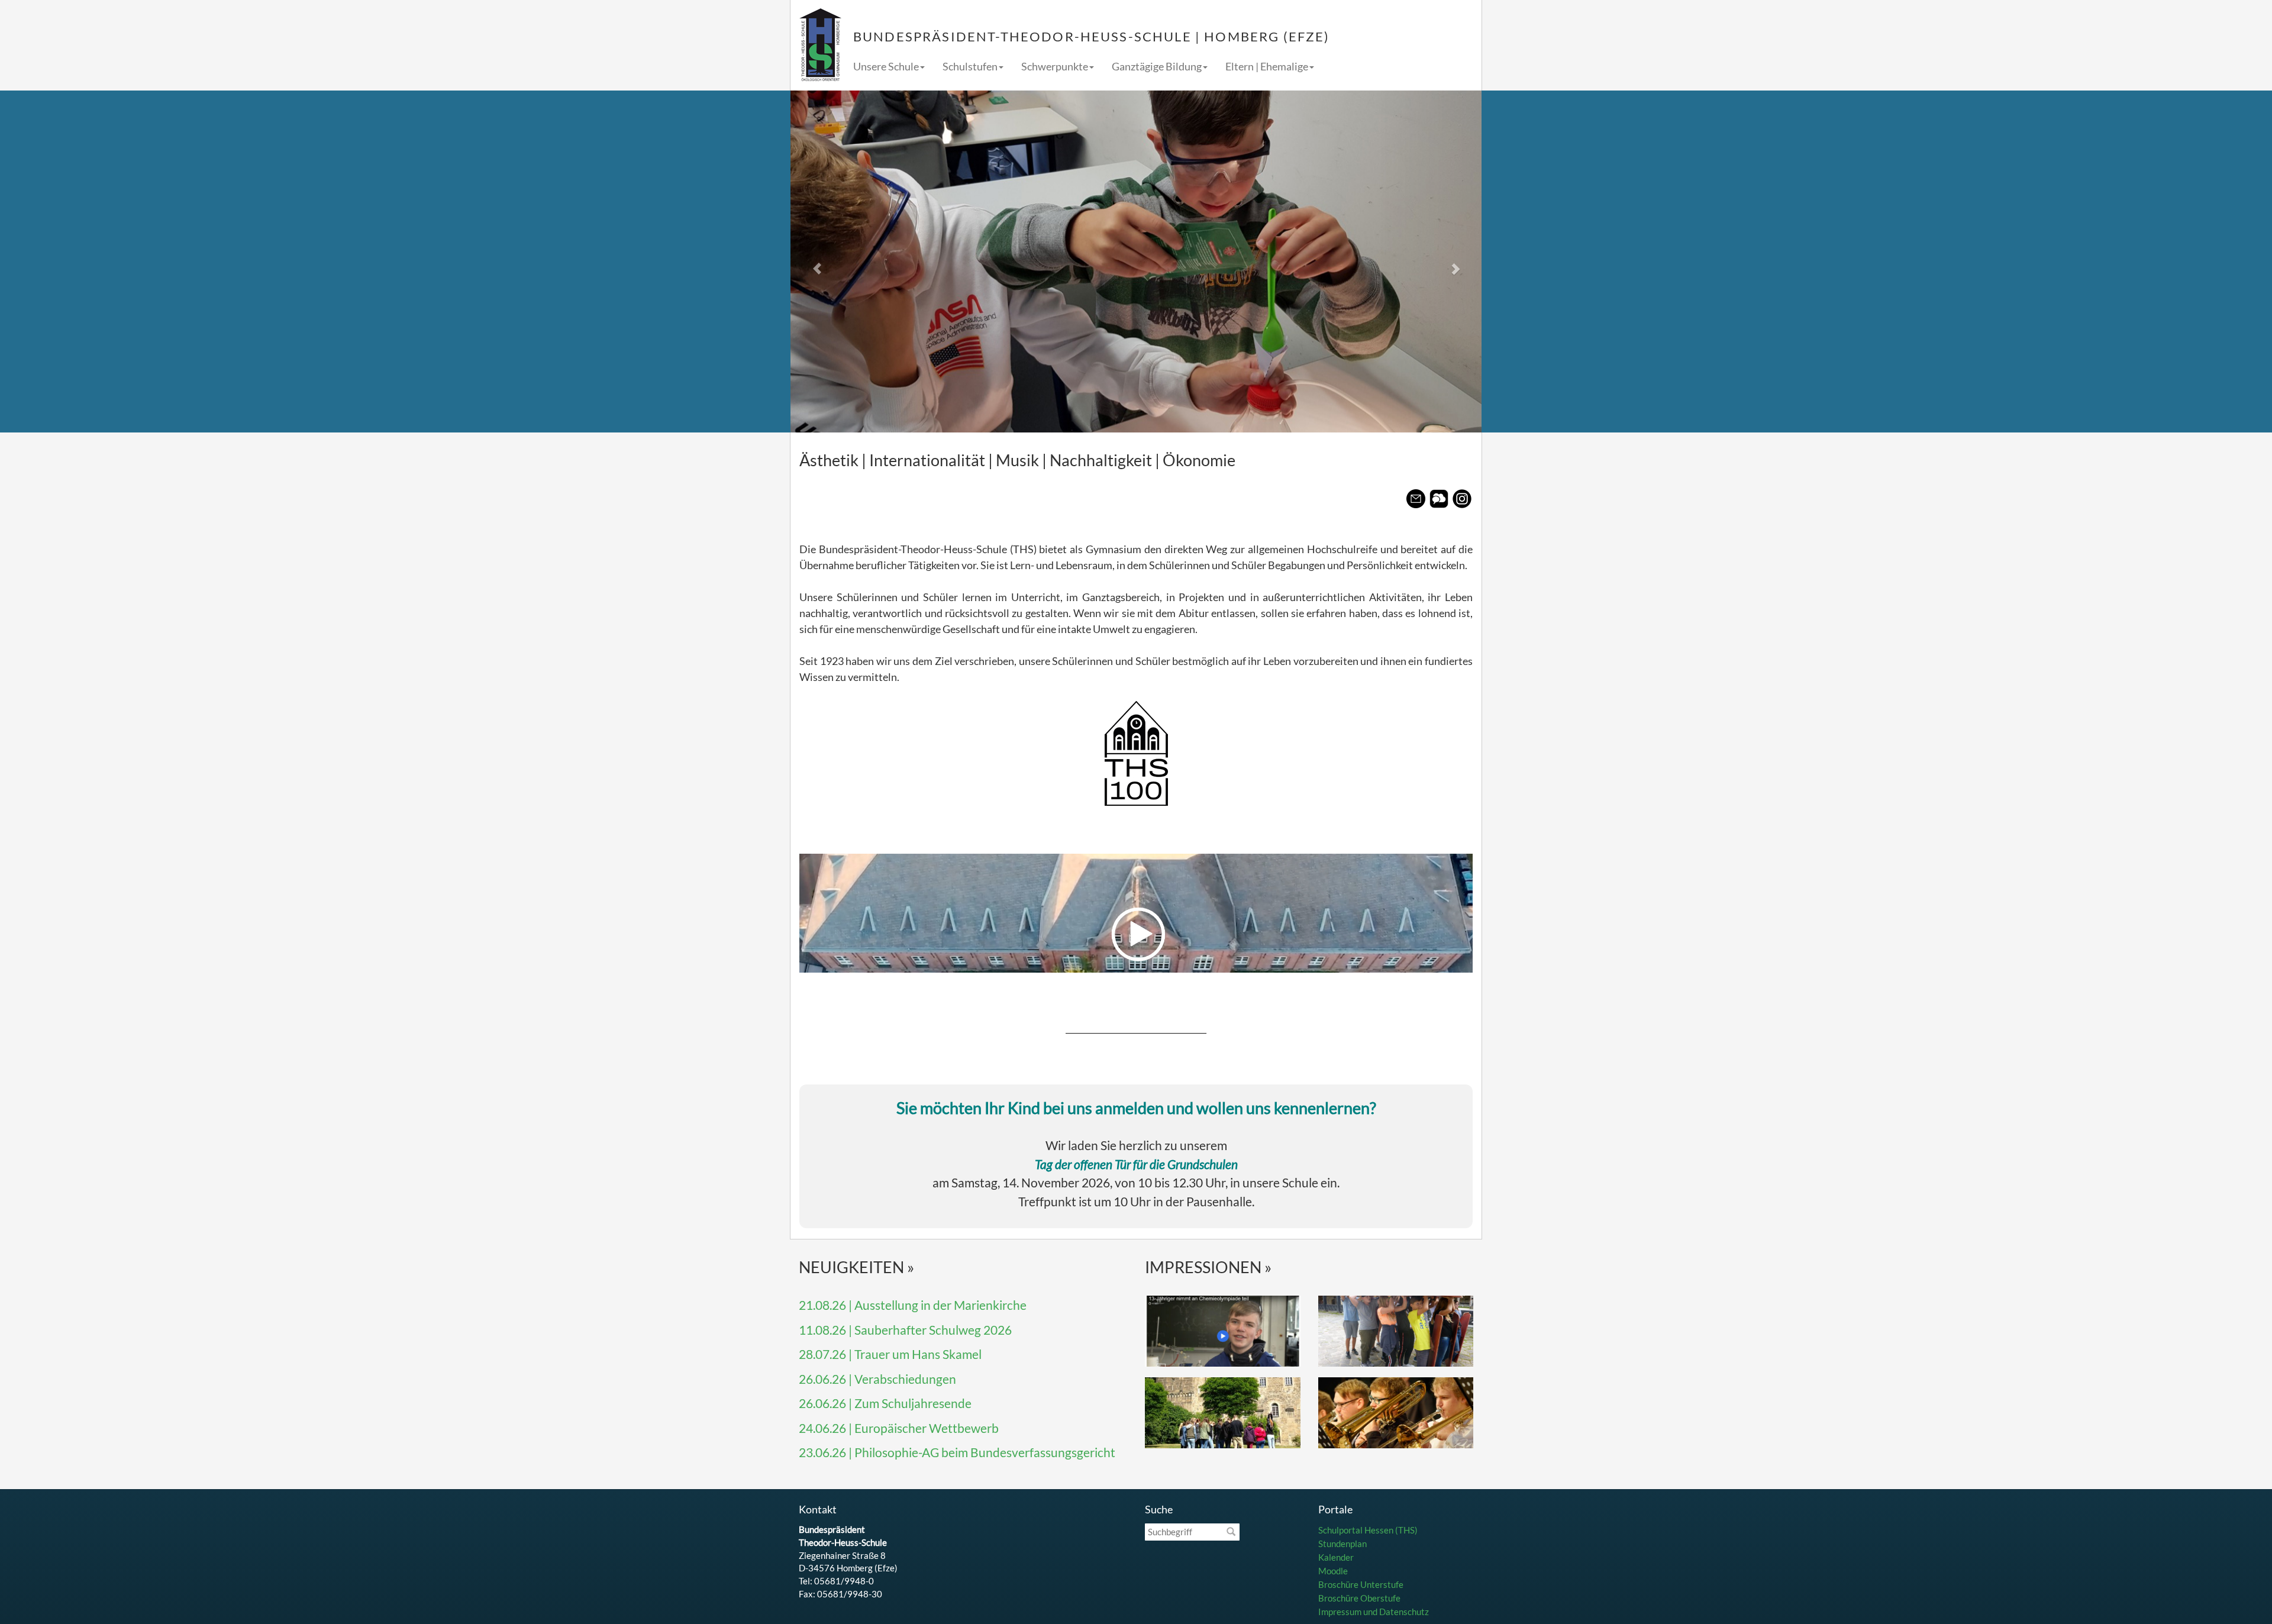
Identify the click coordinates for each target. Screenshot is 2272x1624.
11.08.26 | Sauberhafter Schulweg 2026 (905, 1330)
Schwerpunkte (1055, 66)
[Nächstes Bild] (1430, 261)
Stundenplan (1342, 1544)
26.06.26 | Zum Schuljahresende (885, 1403)
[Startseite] (820, 45)
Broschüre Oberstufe (1359, 1598)
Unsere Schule (886, 66)
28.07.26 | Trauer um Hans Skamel (890, 1354)
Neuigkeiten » (857, 1267)
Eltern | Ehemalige (1267, 66)
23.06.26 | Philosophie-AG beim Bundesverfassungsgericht (957, 1452)
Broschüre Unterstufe (1361, 1584)
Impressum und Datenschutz (1374, 1612)
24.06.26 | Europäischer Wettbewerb (899, 1428)
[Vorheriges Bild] (842, 261)
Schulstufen (970, 66)
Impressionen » (1208, 1267)
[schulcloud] (1439, 499)
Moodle (1333, 1571)
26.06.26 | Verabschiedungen (877, 1379)
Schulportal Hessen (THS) (1368, 1530)
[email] (1416, 499)
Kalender (1336, 1557)
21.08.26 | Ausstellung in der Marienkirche (913, 1305)
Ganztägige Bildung (1157, 66)
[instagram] (1462, 499)
